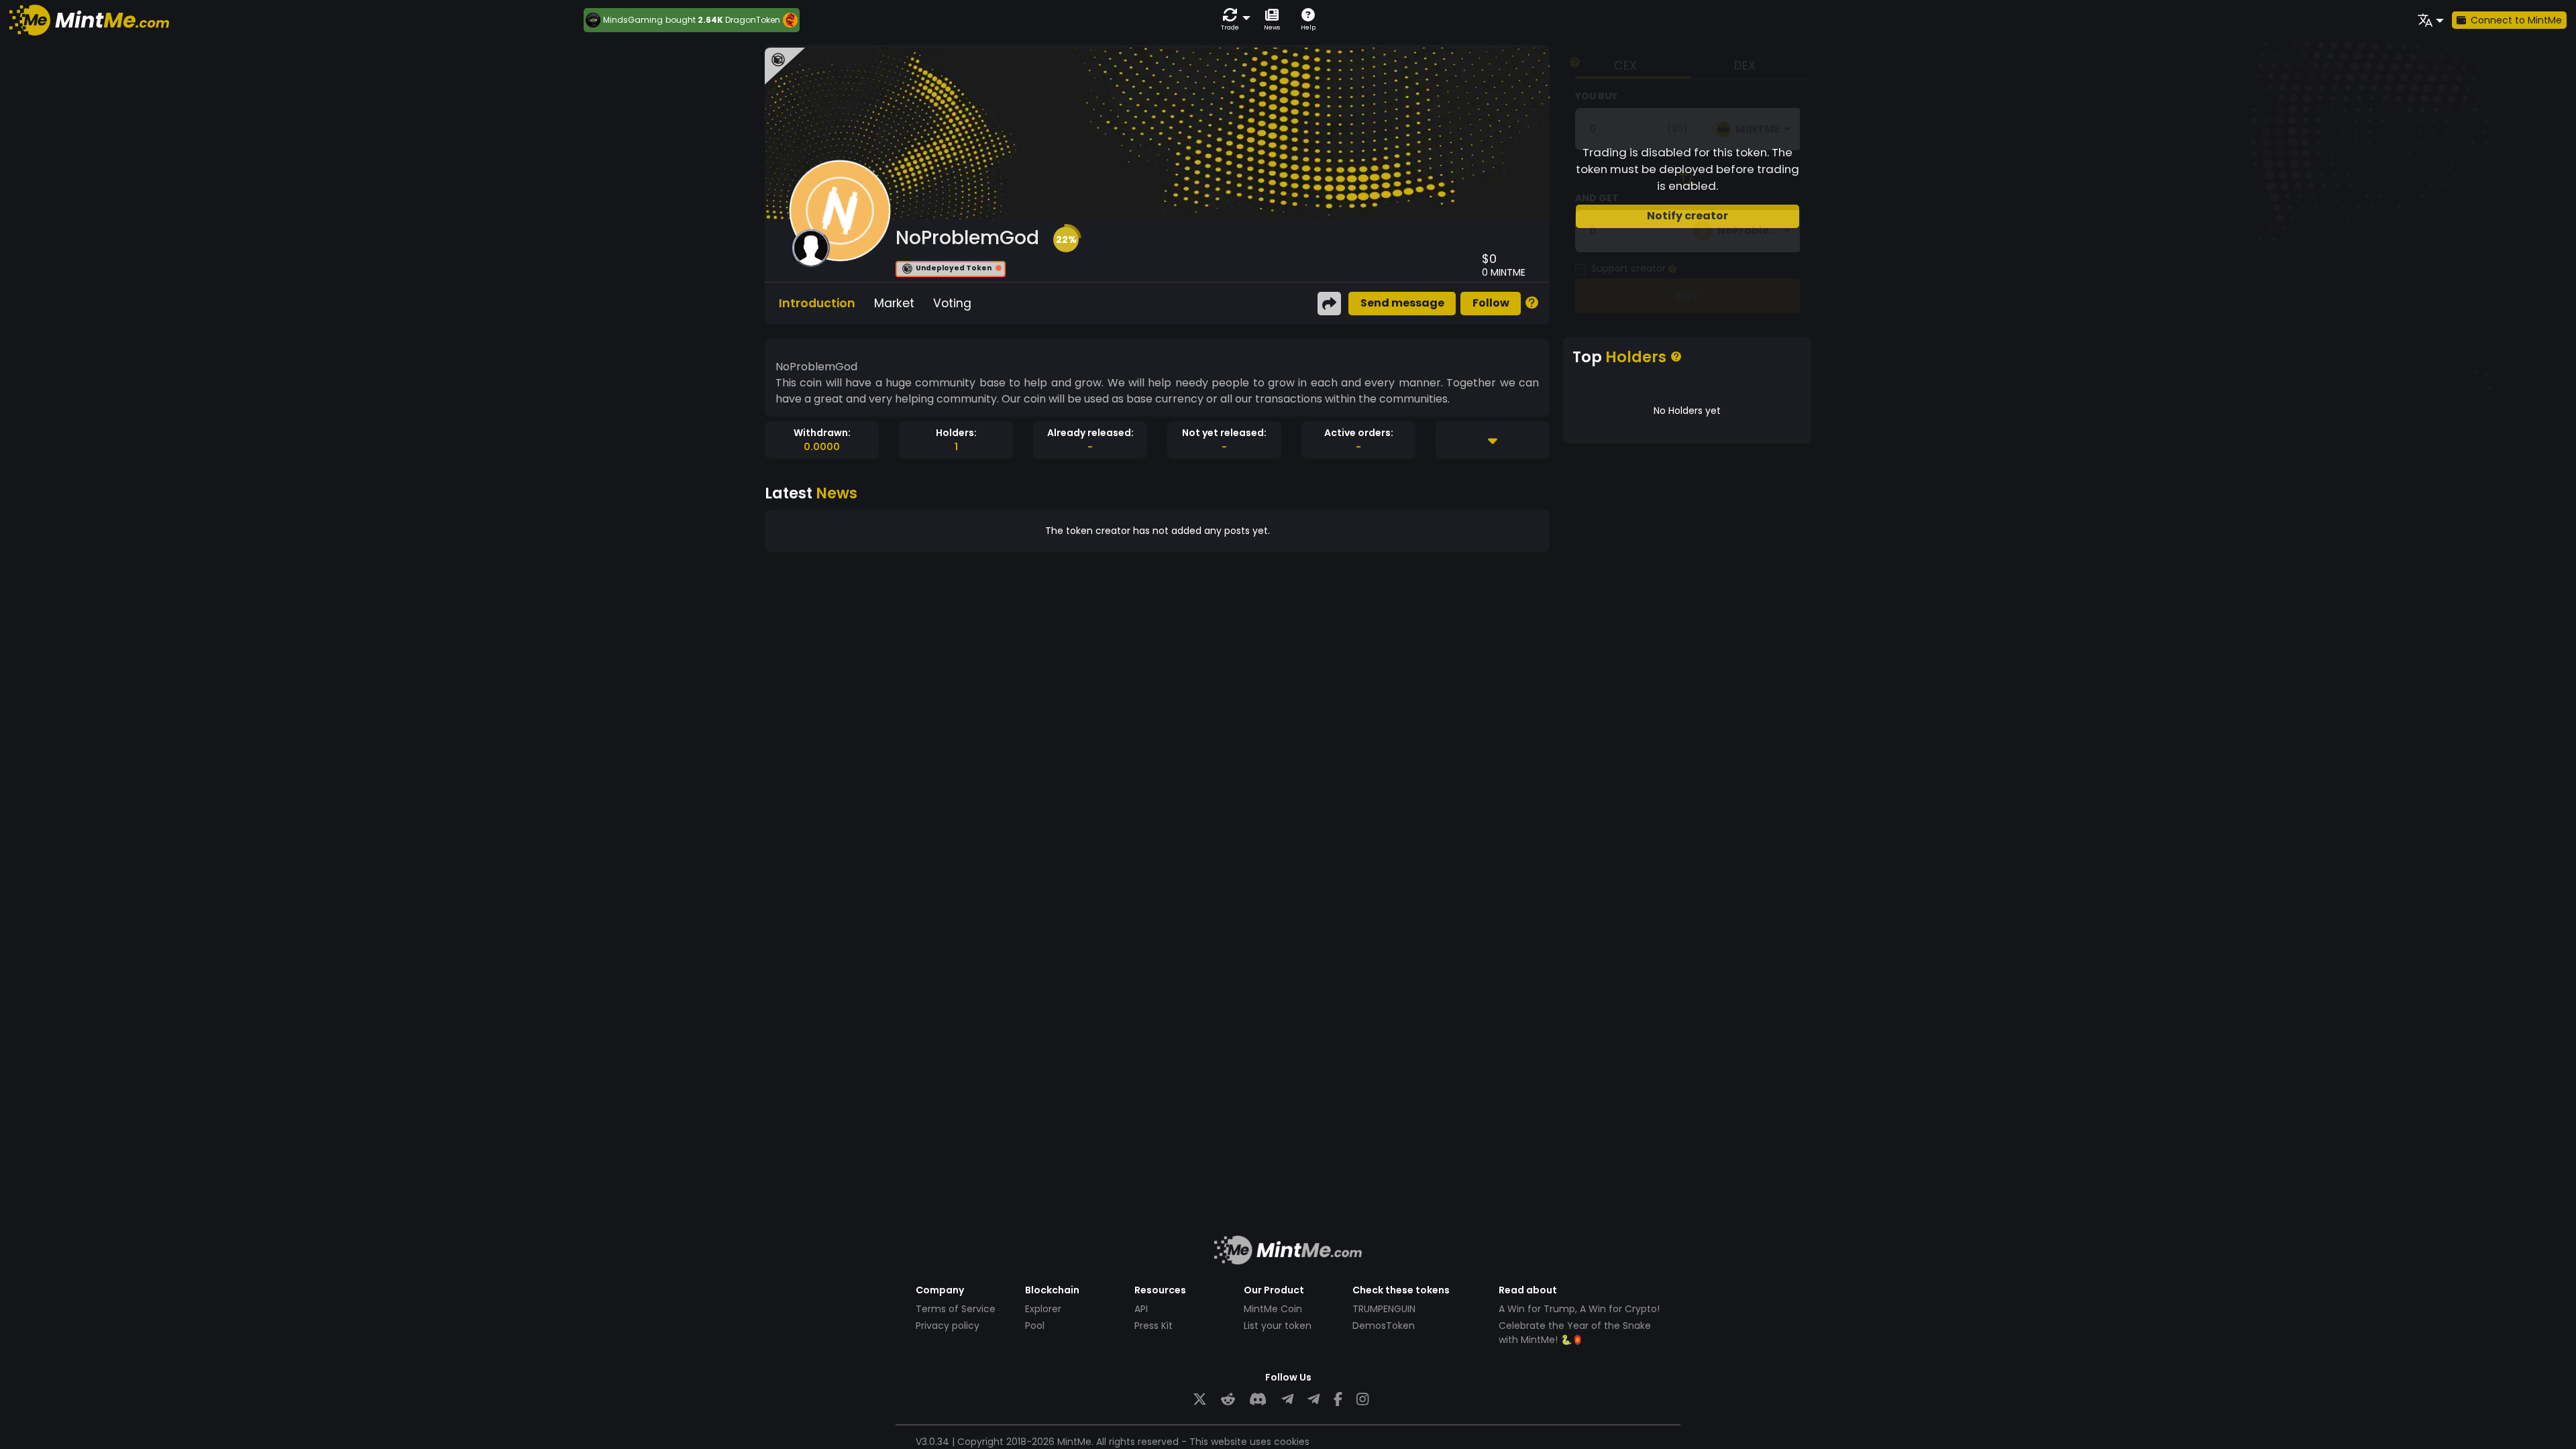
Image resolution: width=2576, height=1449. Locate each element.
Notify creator (1687, 216)
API (1141, 1309)
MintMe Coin (1273, 1309)
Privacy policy (948, 1326)
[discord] (1258, 1400)
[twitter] (1200, 1400)
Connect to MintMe (2516, 20)
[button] (1233, 20)
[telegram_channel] (1313, 1400)
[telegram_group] (1287, 1400)
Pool (1035, 1326)
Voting (952, 303)
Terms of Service (956, 1309)
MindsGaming (633, 20)
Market (894, 303)
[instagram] (1362, 1400)
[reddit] (1228, 1400)
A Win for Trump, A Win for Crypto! (1579, 1309)
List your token (1278, 1326)
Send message (1402, 303)
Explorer (1043, 1309)
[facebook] (1338, 1400)
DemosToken (1384, 1326)
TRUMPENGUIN (1384, 1309)
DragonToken (753, 20)
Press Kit (1153, 1326)
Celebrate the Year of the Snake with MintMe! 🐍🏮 (1575, 1333)
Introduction (817, 303)
